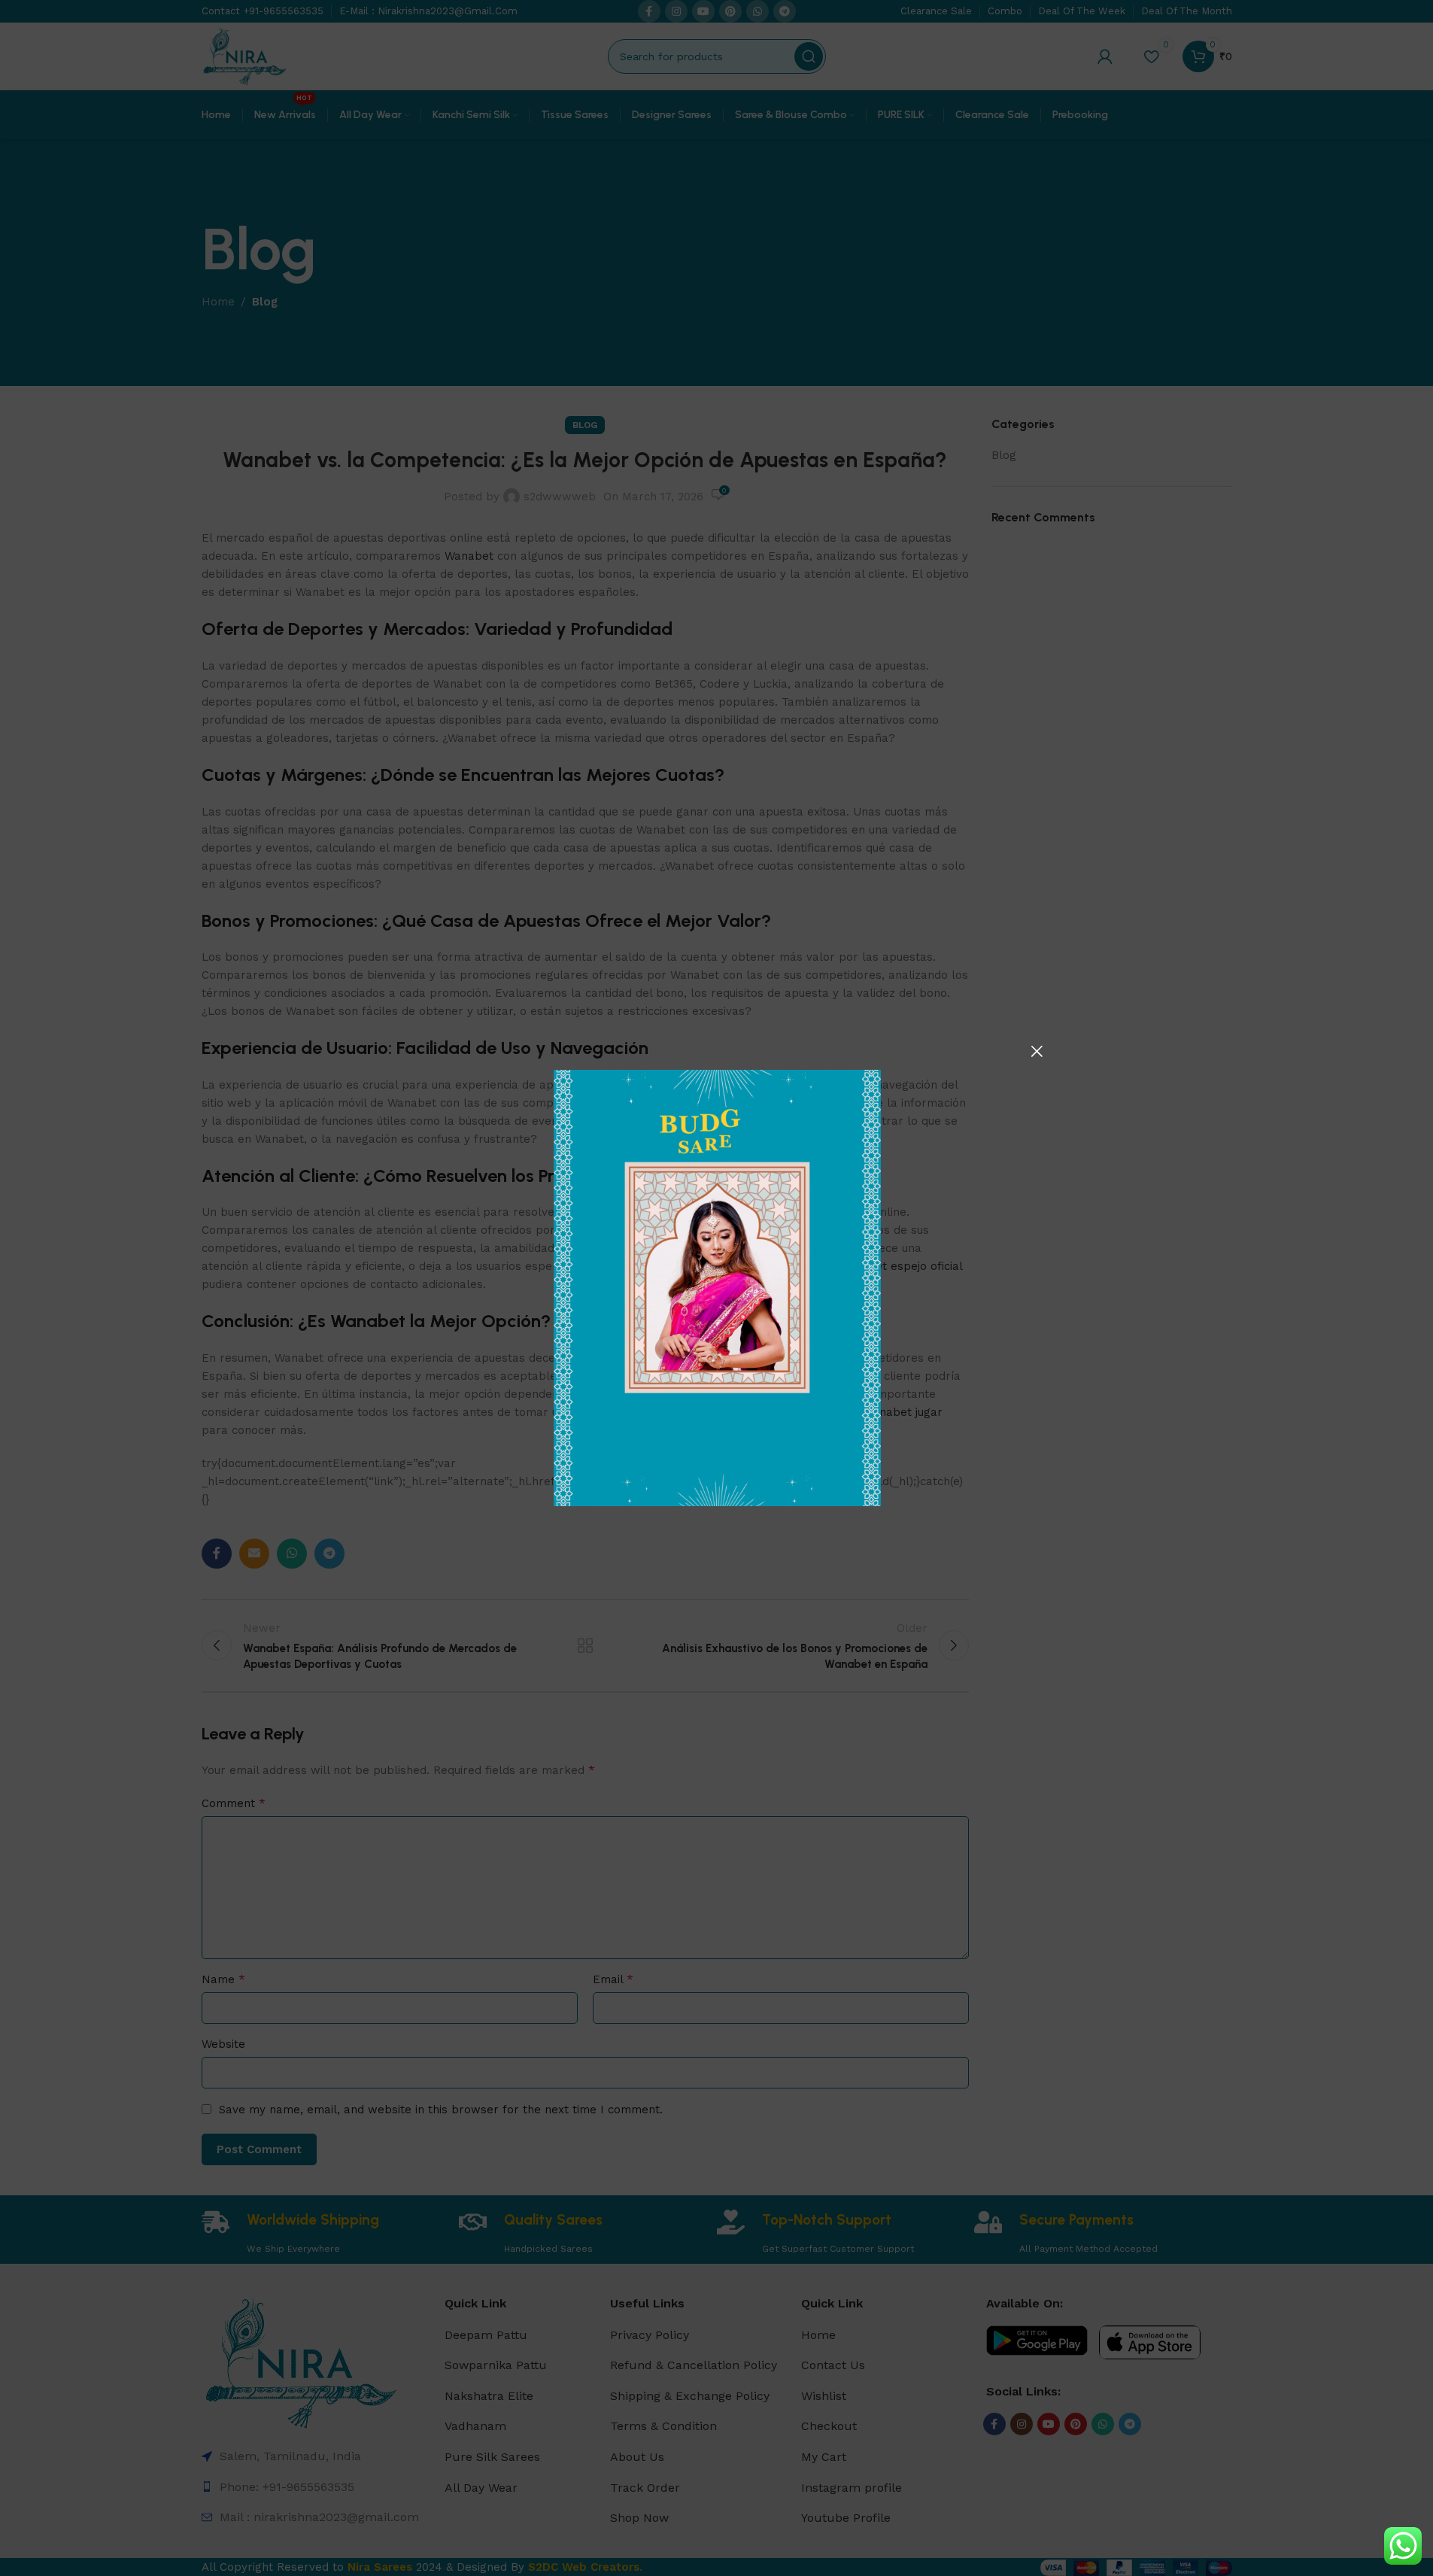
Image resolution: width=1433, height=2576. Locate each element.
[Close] (1037, 1051)
